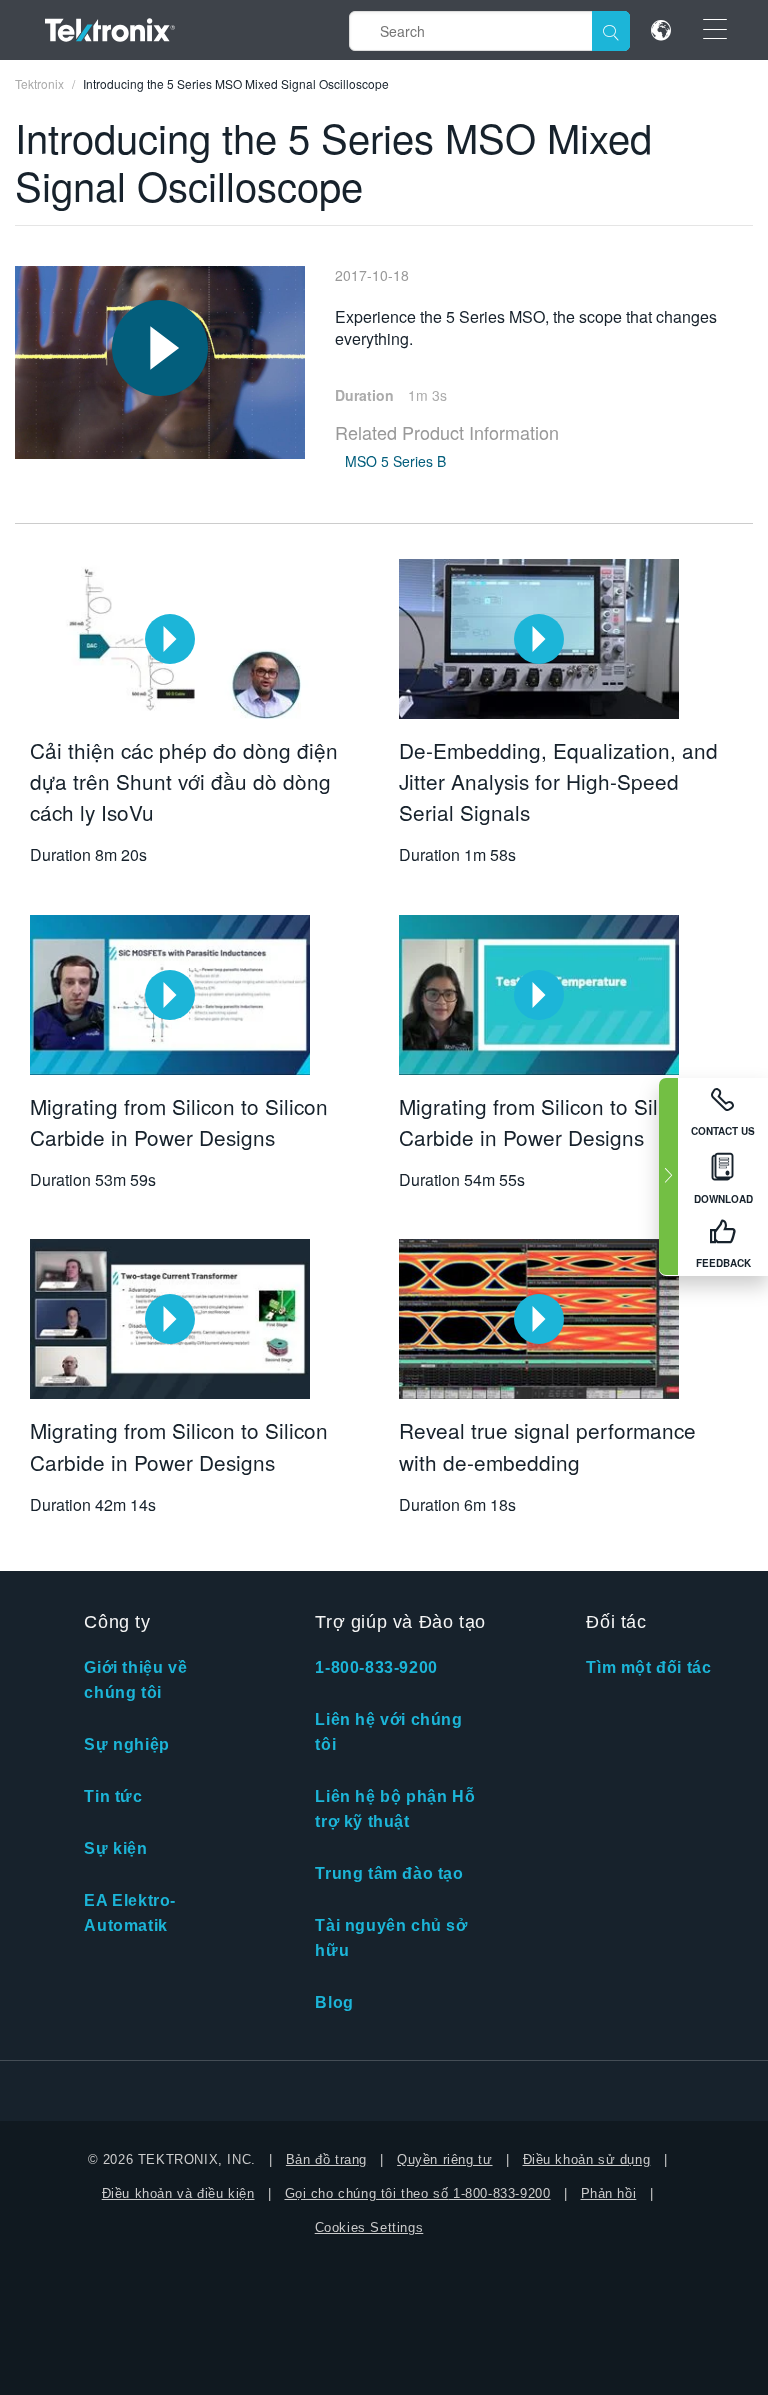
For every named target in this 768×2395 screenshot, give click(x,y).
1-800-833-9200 (376, 1667)
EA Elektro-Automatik (130, 1913)
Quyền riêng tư (444, 2159)
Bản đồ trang (326, 2159)
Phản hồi (609, 2193)
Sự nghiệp (126, 1744)
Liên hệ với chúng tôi (388, 1732)
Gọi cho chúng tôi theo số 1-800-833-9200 (418, 2193)
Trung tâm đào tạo (389, 1873)
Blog (334, 2002)
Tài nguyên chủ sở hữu (391, 1938)
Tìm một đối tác (648, 1667)
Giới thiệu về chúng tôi (135, 1680)
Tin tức (113, 1796)
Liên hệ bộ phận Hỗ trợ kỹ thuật (395, 1809)
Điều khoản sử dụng (587, 2159)
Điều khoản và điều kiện (178, 2193)
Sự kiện (115, 1848)
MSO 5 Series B (395, 461)
